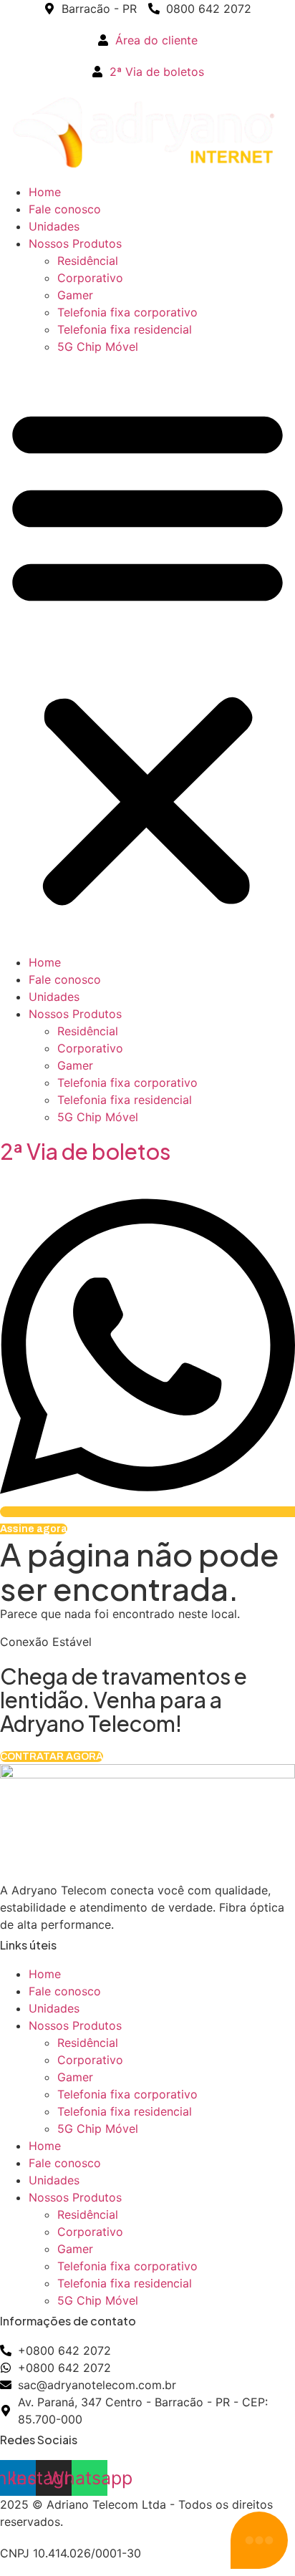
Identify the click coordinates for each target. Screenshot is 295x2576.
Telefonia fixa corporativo (127, 312)
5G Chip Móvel (98, 347)
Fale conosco (65, 209)
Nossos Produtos (75, 243)
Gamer (75, 295)
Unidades (54, 226)
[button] (147, 654)
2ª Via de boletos (85, 1151)
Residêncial (88, 261)
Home (45, 192)
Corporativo (90, 278)
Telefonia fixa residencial (125, 329)
